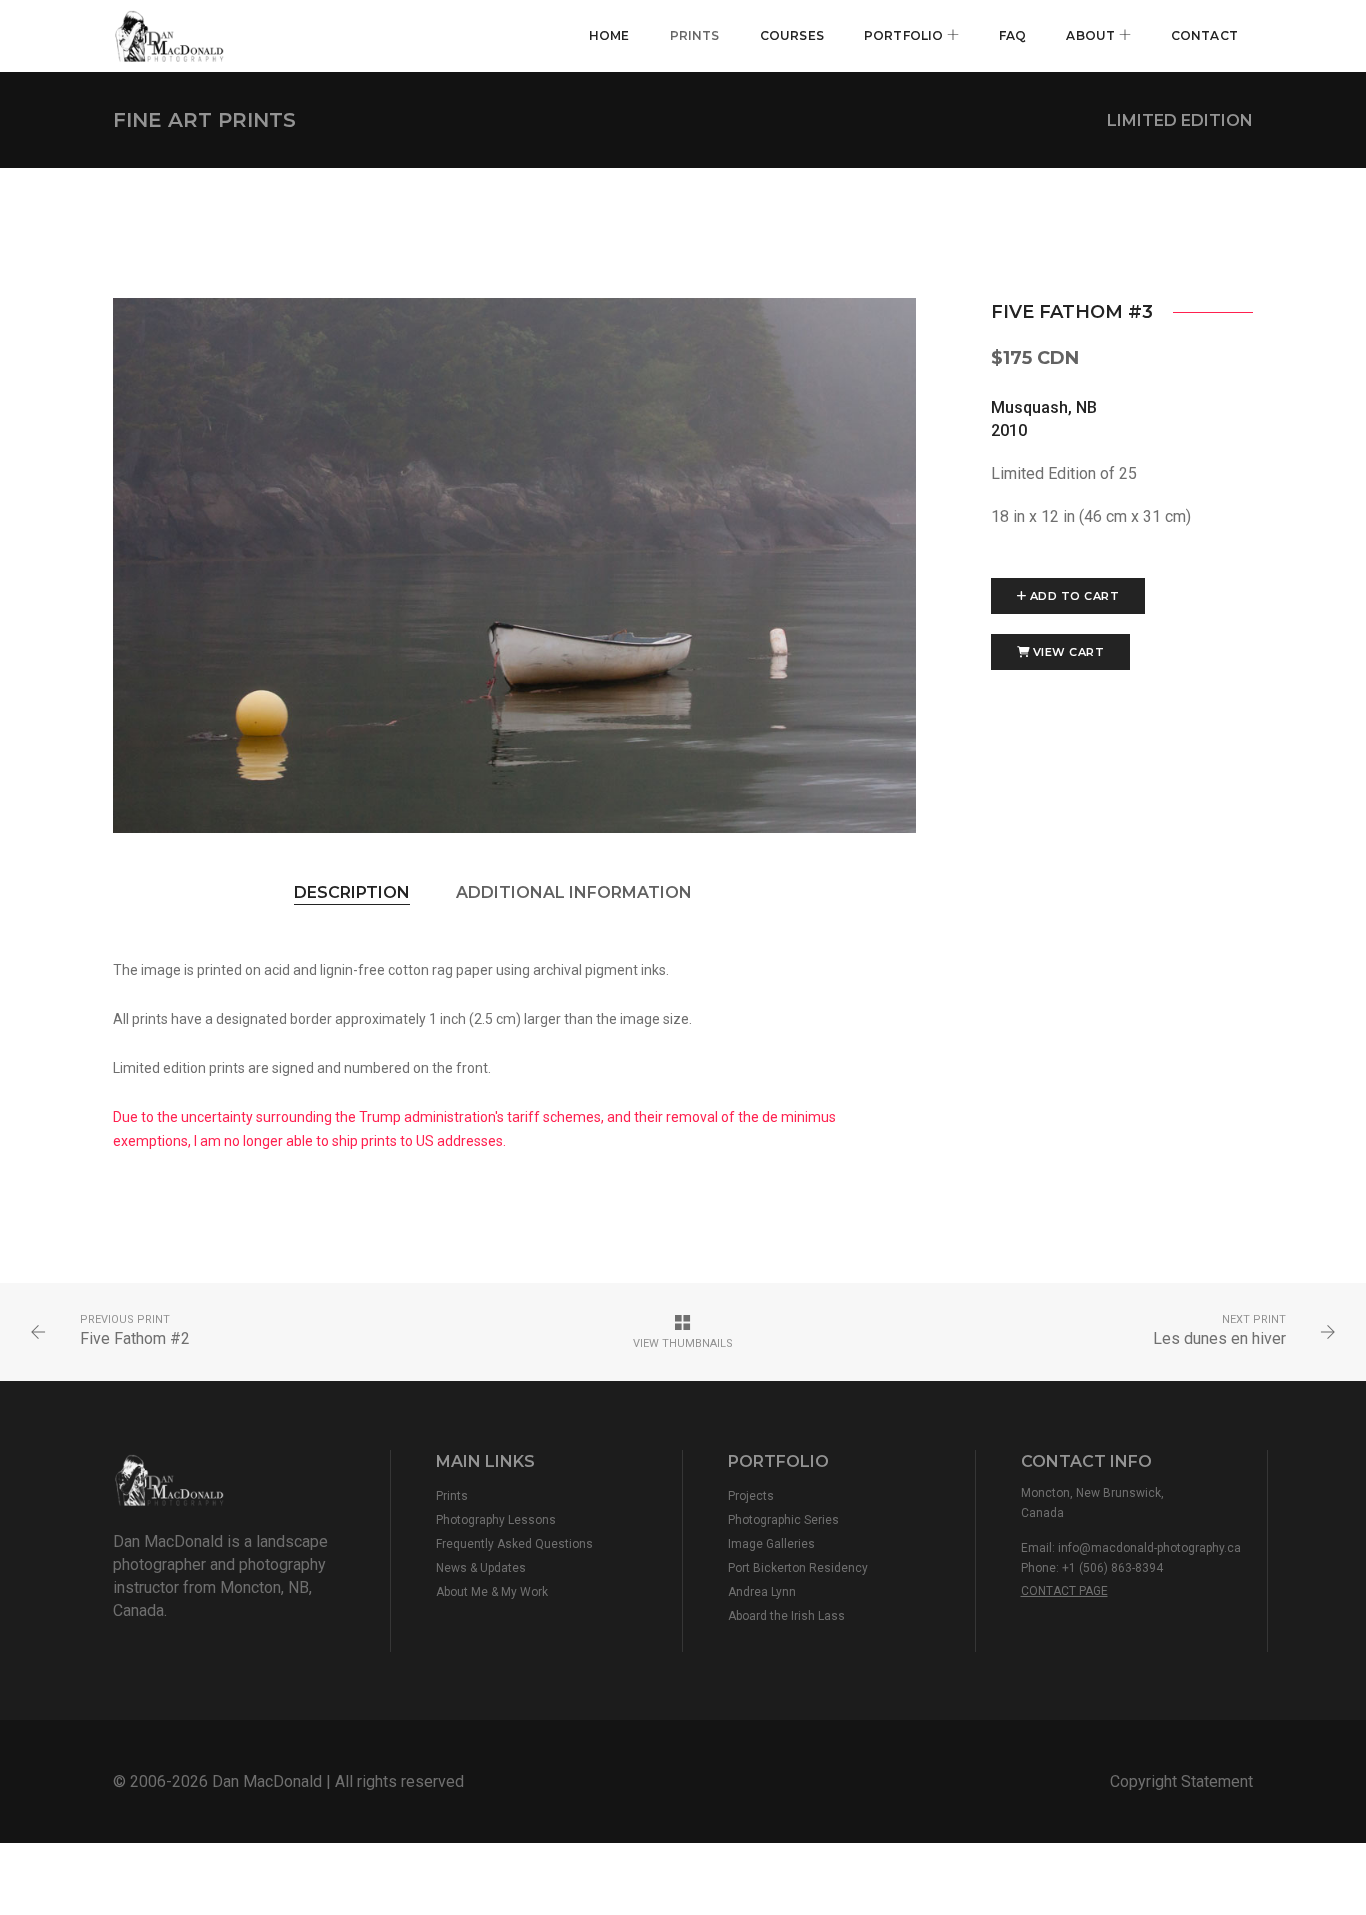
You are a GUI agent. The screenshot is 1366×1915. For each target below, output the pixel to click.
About (1092, 35)
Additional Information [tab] (574, 892)
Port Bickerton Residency (798, 1568)
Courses (792, 35)
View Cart (1069, 652)
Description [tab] (352, 892)
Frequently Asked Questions (514, 1544)
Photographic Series (783, 1520)
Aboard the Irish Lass (786, 1616)
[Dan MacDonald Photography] (173, 36)
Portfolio (905, 35)
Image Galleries (771, 1544)
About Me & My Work (492, 1592)
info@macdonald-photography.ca (1149, 1548)
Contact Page (1064, 1591)
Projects (751, 1496)
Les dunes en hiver (1219, 1338)
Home (609, 35)
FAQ (1013, 35)
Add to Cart (1075, 596)
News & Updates (481, 1568)
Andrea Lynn (762, 1592)
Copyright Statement (1181, 1781)
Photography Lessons (496, 1520)
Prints (695, 35)
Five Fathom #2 (135, 1338)
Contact (1204, 35)
